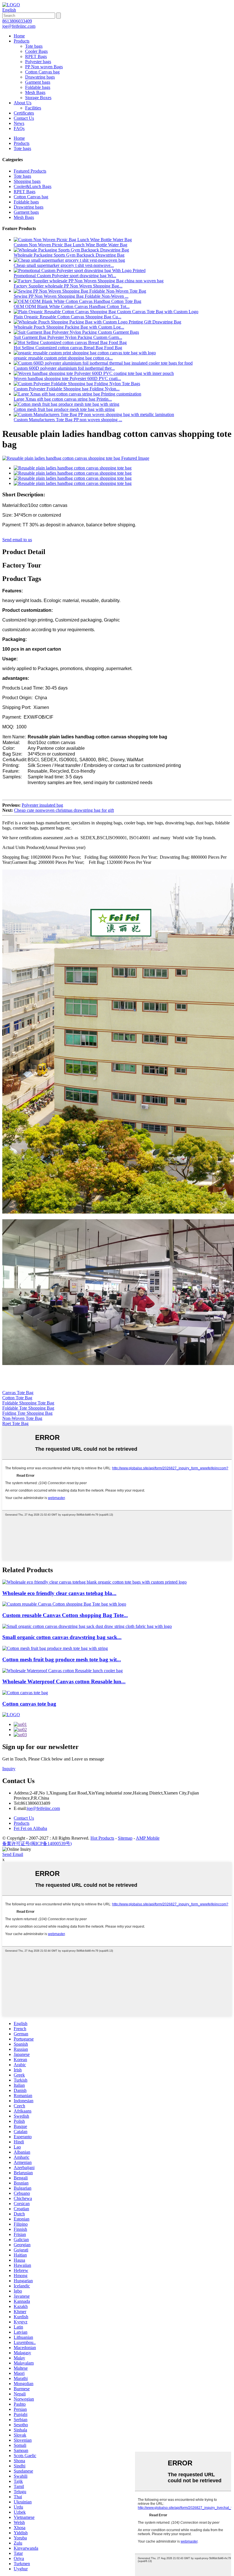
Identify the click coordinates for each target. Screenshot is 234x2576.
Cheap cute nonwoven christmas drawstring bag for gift (64, 810)
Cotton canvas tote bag (29, 1704)
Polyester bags (38, 62)
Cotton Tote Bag (17, 1398)
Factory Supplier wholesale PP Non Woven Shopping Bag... (68, 286)
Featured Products (30, 171)
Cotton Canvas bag (42, 72)
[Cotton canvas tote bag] (25, 1693)
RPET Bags (36, 56)
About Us (23, 103)
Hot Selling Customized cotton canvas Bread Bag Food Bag (68, 348)
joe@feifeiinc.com (43, 1808)
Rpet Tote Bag (15, 1423)
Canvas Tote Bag (18, 1393)
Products (22, 41)
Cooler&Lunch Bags (33, 186)
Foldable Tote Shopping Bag (28, 1408)
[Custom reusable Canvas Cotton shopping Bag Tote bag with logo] (64, 1604)
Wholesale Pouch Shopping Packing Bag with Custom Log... (69, 327)
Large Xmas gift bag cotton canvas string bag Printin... (63, 399)
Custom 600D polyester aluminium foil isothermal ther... (64, 368)
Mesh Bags (35, 92)
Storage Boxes (38, 98)
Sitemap (125, 1838)
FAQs (19, 128)
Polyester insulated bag (42, 805)
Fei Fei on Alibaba (30, 1828)
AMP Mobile (148, 1838)
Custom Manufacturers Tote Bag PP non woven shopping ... (68, 420)
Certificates (24, 113)
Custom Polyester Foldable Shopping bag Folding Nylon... (67, 389)
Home (19, 36)
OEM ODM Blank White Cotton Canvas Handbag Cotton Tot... (72, 306)
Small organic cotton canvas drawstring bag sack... (62, 1637)
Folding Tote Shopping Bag (27, 1413)
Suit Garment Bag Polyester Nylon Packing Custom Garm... (68, 337)
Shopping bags (27, 181)
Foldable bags (38, 87)
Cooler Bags (36, 51)
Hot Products (102, 1838)
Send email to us (17, 540)
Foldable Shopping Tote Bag (28, 1403)
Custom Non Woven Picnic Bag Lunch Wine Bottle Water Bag (70, 245)
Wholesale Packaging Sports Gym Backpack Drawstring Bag (69, 255)
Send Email (13, 1854)
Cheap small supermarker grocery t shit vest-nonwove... (64, 265)
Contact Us (24, 118)
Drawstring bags (40, 77)
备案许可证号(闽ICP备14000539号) (37, 1843)
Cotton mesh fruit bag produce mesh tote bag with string (64, 409)
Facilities (33, 108)
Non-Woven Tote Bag (22, 1418)
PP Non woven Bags (44, 67)
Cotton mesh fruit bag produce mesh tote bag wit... (62, 1659)
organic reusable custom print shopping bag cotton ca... (63, 358)
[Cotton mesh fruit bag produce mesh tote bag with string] (55, 1648)
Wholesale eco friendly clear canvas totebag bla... (59, 1593)
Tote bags (34, 46)
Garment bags (38, 82)
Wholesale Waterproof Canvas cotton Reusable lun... (64, 1681)
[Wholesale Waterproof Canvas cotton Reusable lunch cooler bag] (62, 1671)
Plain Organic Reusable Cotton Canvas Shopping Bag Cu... (67, 317)
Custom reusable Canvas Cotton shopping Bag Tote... (65, 1615)
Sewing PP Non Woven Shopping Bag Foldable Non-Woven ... (71, 296)
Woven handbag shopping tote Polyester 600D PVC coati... (67, 378)
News (19, 123)
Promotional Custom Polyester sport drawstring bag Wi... (65, 276)
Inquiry (9, 1769)
